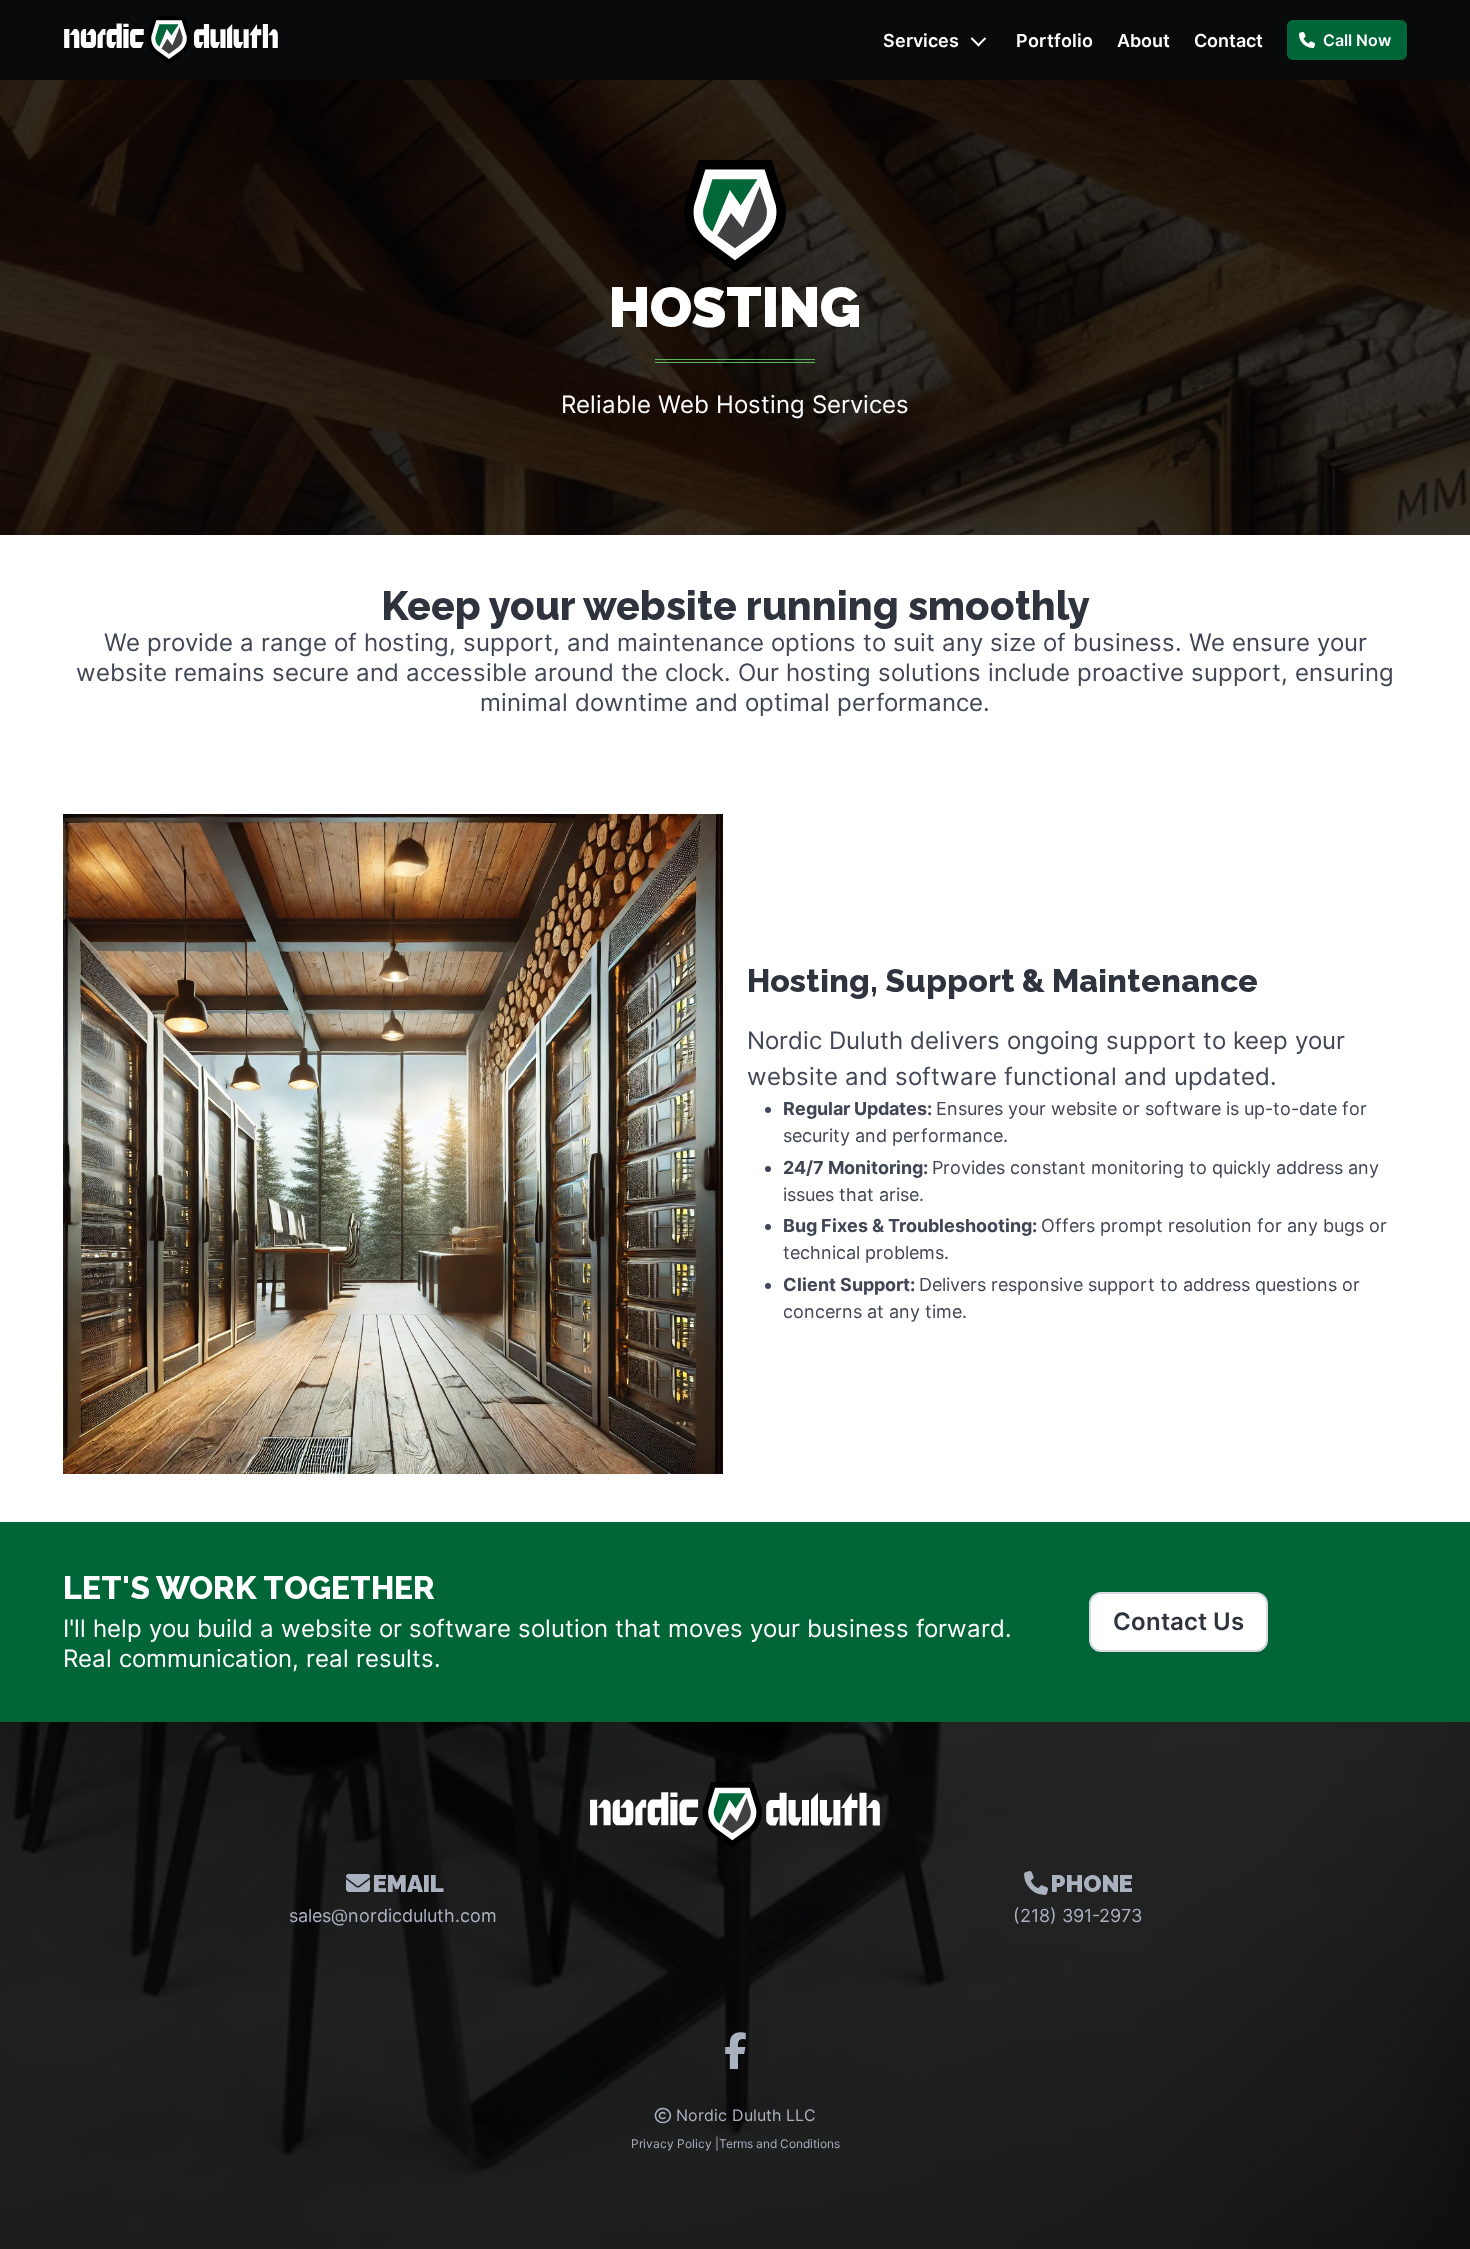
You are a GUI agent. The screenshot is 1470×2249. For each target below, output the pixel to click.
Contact (1228, 40)
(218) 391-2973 (1077, 1915)
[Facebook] (735, 2057)
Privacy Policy (671, 2143)
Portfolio (1054, 40)
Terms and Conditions (779, 2143)
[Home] (171, 40)
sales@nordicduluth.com (393, 1915)
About (1143, 40)
